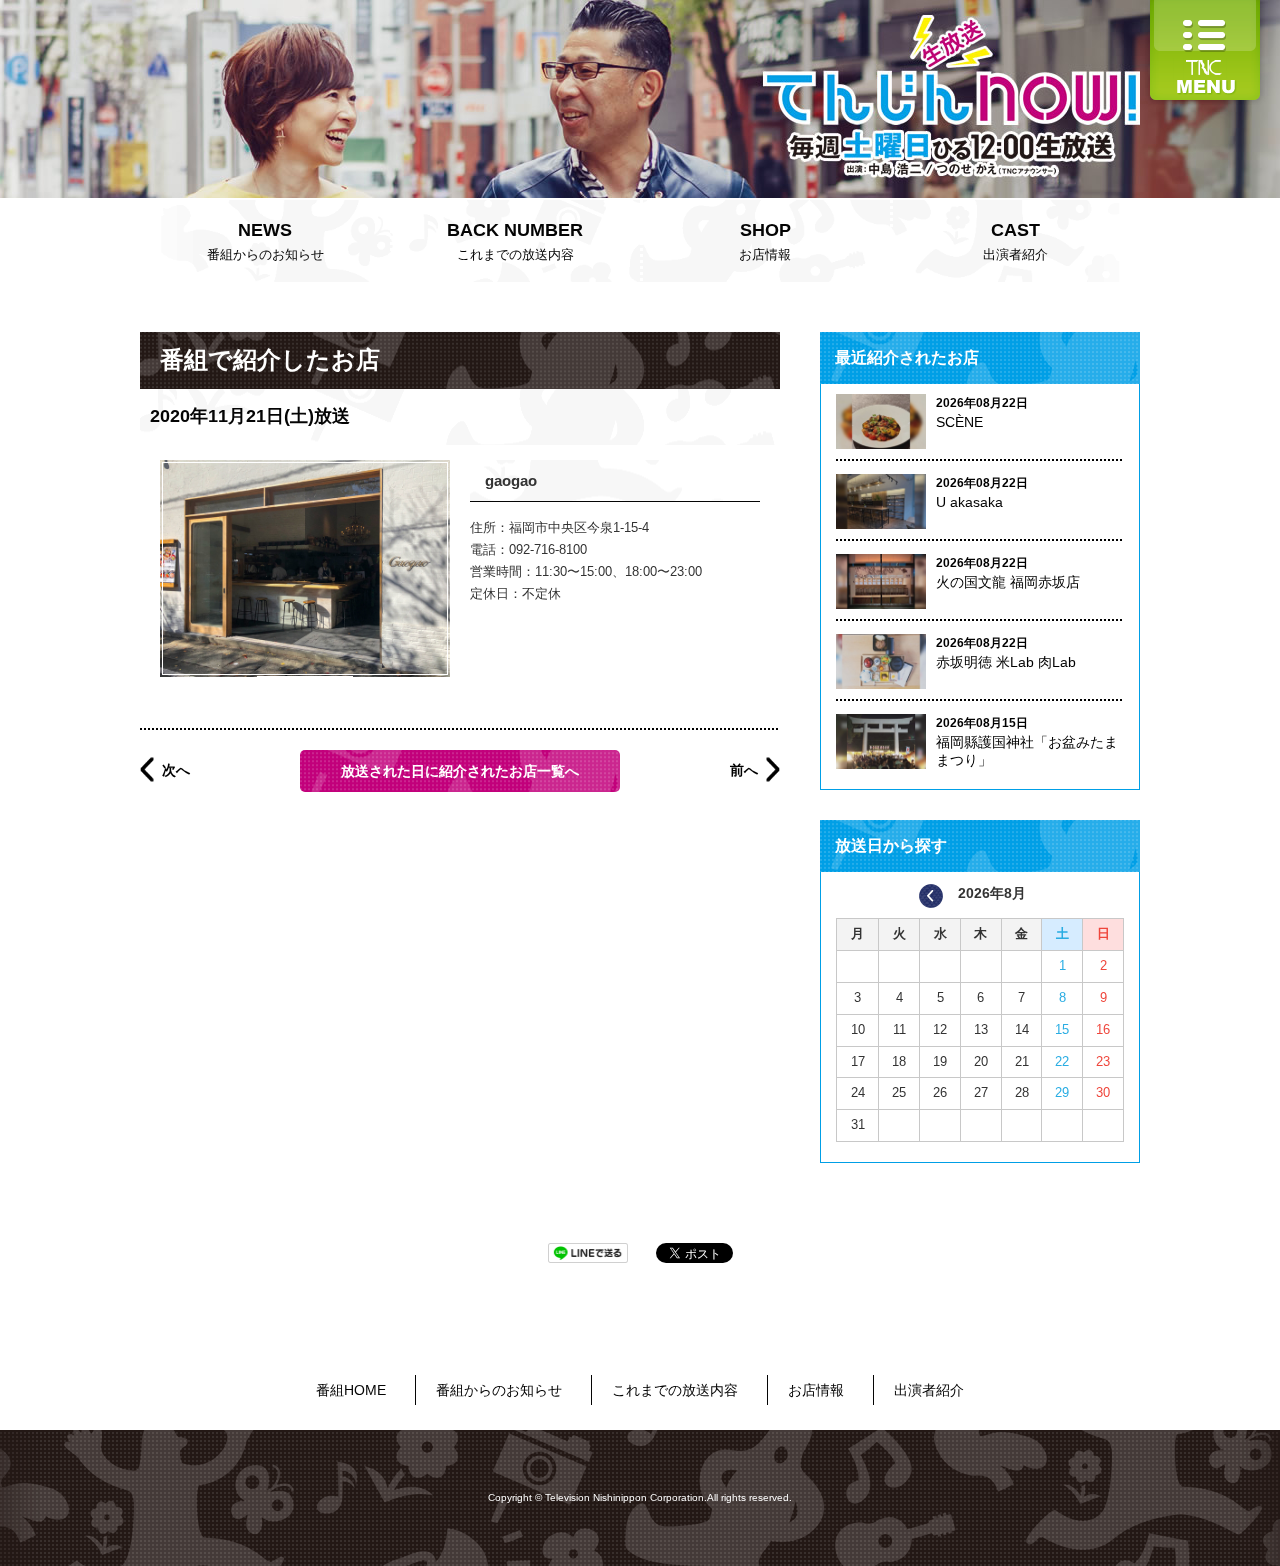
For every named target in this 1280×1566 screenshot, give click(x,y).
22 (1062, 1061)
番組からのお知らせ (265, 241)
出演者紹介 (1015, 241)
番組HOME (351, 1390)
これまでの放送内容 (515, 241)
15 (1062, 1029)
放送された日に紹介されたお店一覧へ (460, 771)
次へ (176, 770)
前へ (744, 770)
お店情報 (765, 241)
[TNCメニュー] (1205, 9)
